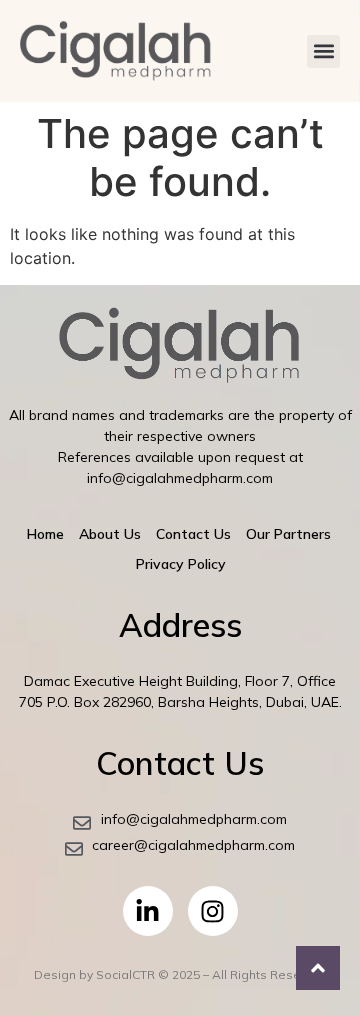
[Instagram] (213, 911)
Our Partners (288, 534)
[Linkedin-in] (148, 911)
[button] (323, 51)
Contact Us (193, 534)
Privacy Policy (181, 564)
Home (45, 534)
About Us (110, 534)
